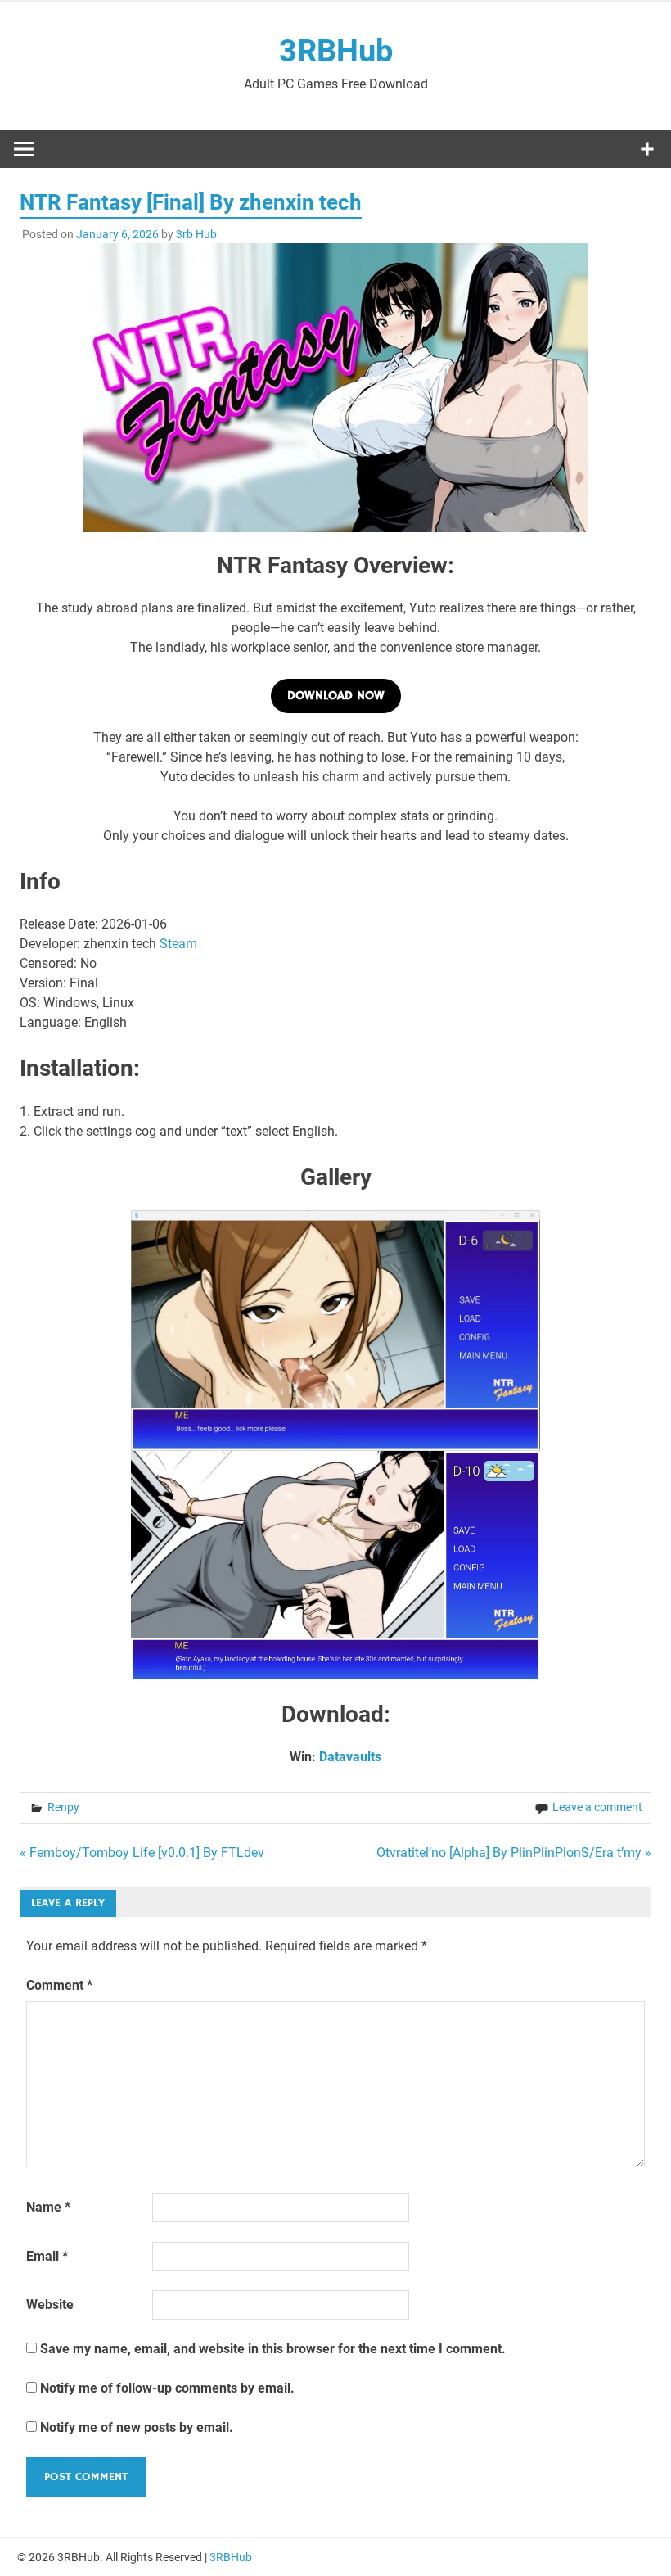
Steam (178, 944)
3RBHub (336, 51)
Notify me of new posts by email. (137, 2427)
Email (47, 2256)
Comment (59, 1985)
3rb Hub (196, 234)
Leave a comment (597, 1807)
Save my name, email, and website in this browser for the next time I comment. (273, 2349)
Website (50, 2305)
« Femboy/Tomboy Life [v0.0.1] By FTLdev (142, 1853)
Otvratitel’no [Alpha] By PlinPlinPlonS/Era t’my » (514, 1853)
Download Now (336, 696)
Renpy (63, 1807)
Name (48, 2207)
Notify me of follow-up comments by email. (167, 2388)
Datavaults (350, 1757)
